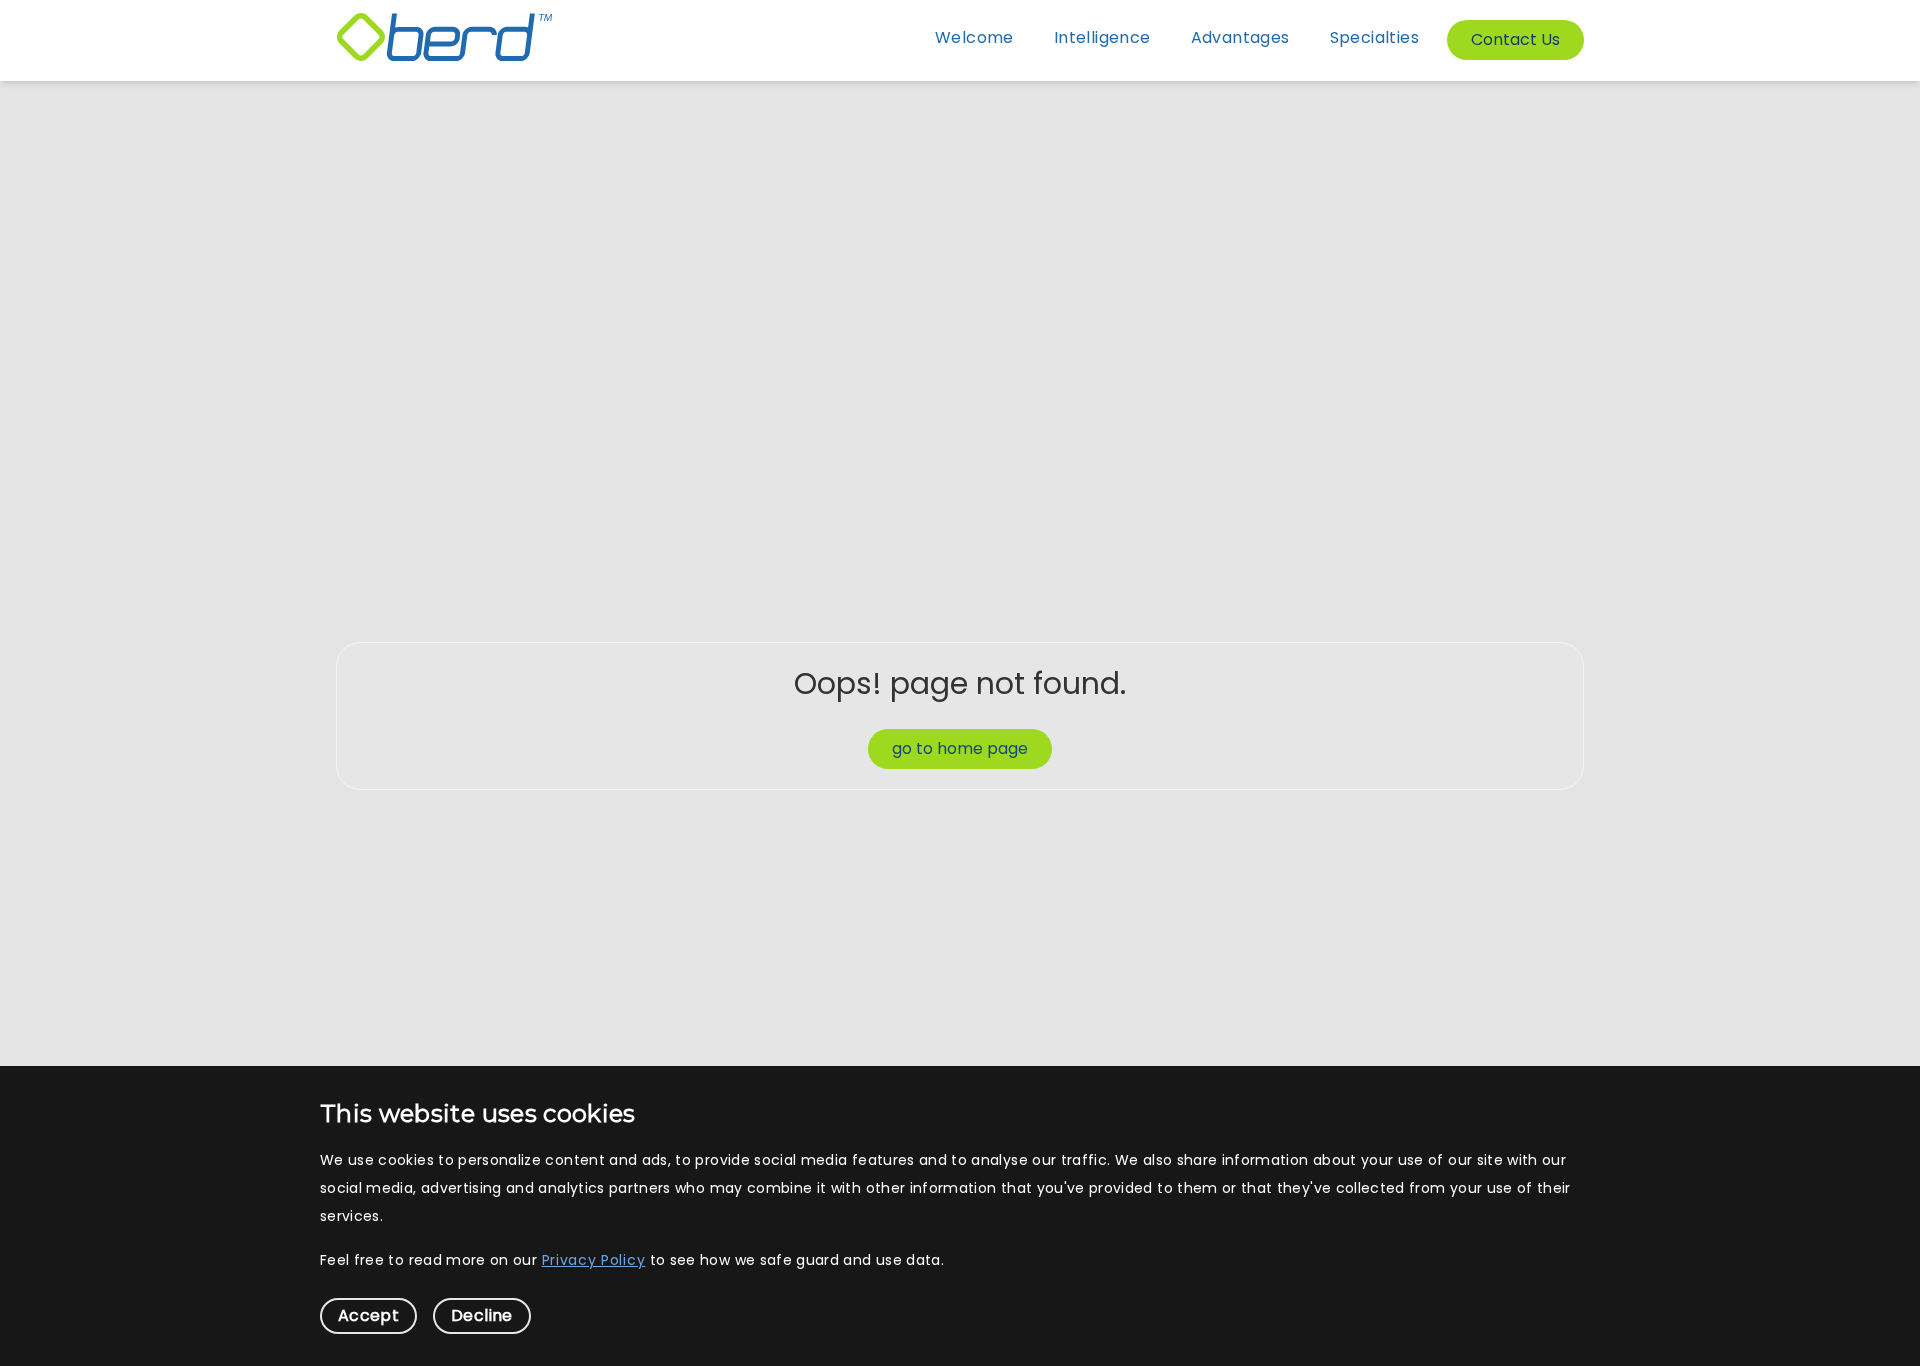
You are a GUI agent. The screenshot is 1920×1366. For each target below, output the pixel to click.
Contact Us (1515, 39)
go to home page (960, 748)
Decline (481, 1315)
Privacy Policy (594, 1260)
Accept (368, 1315)
